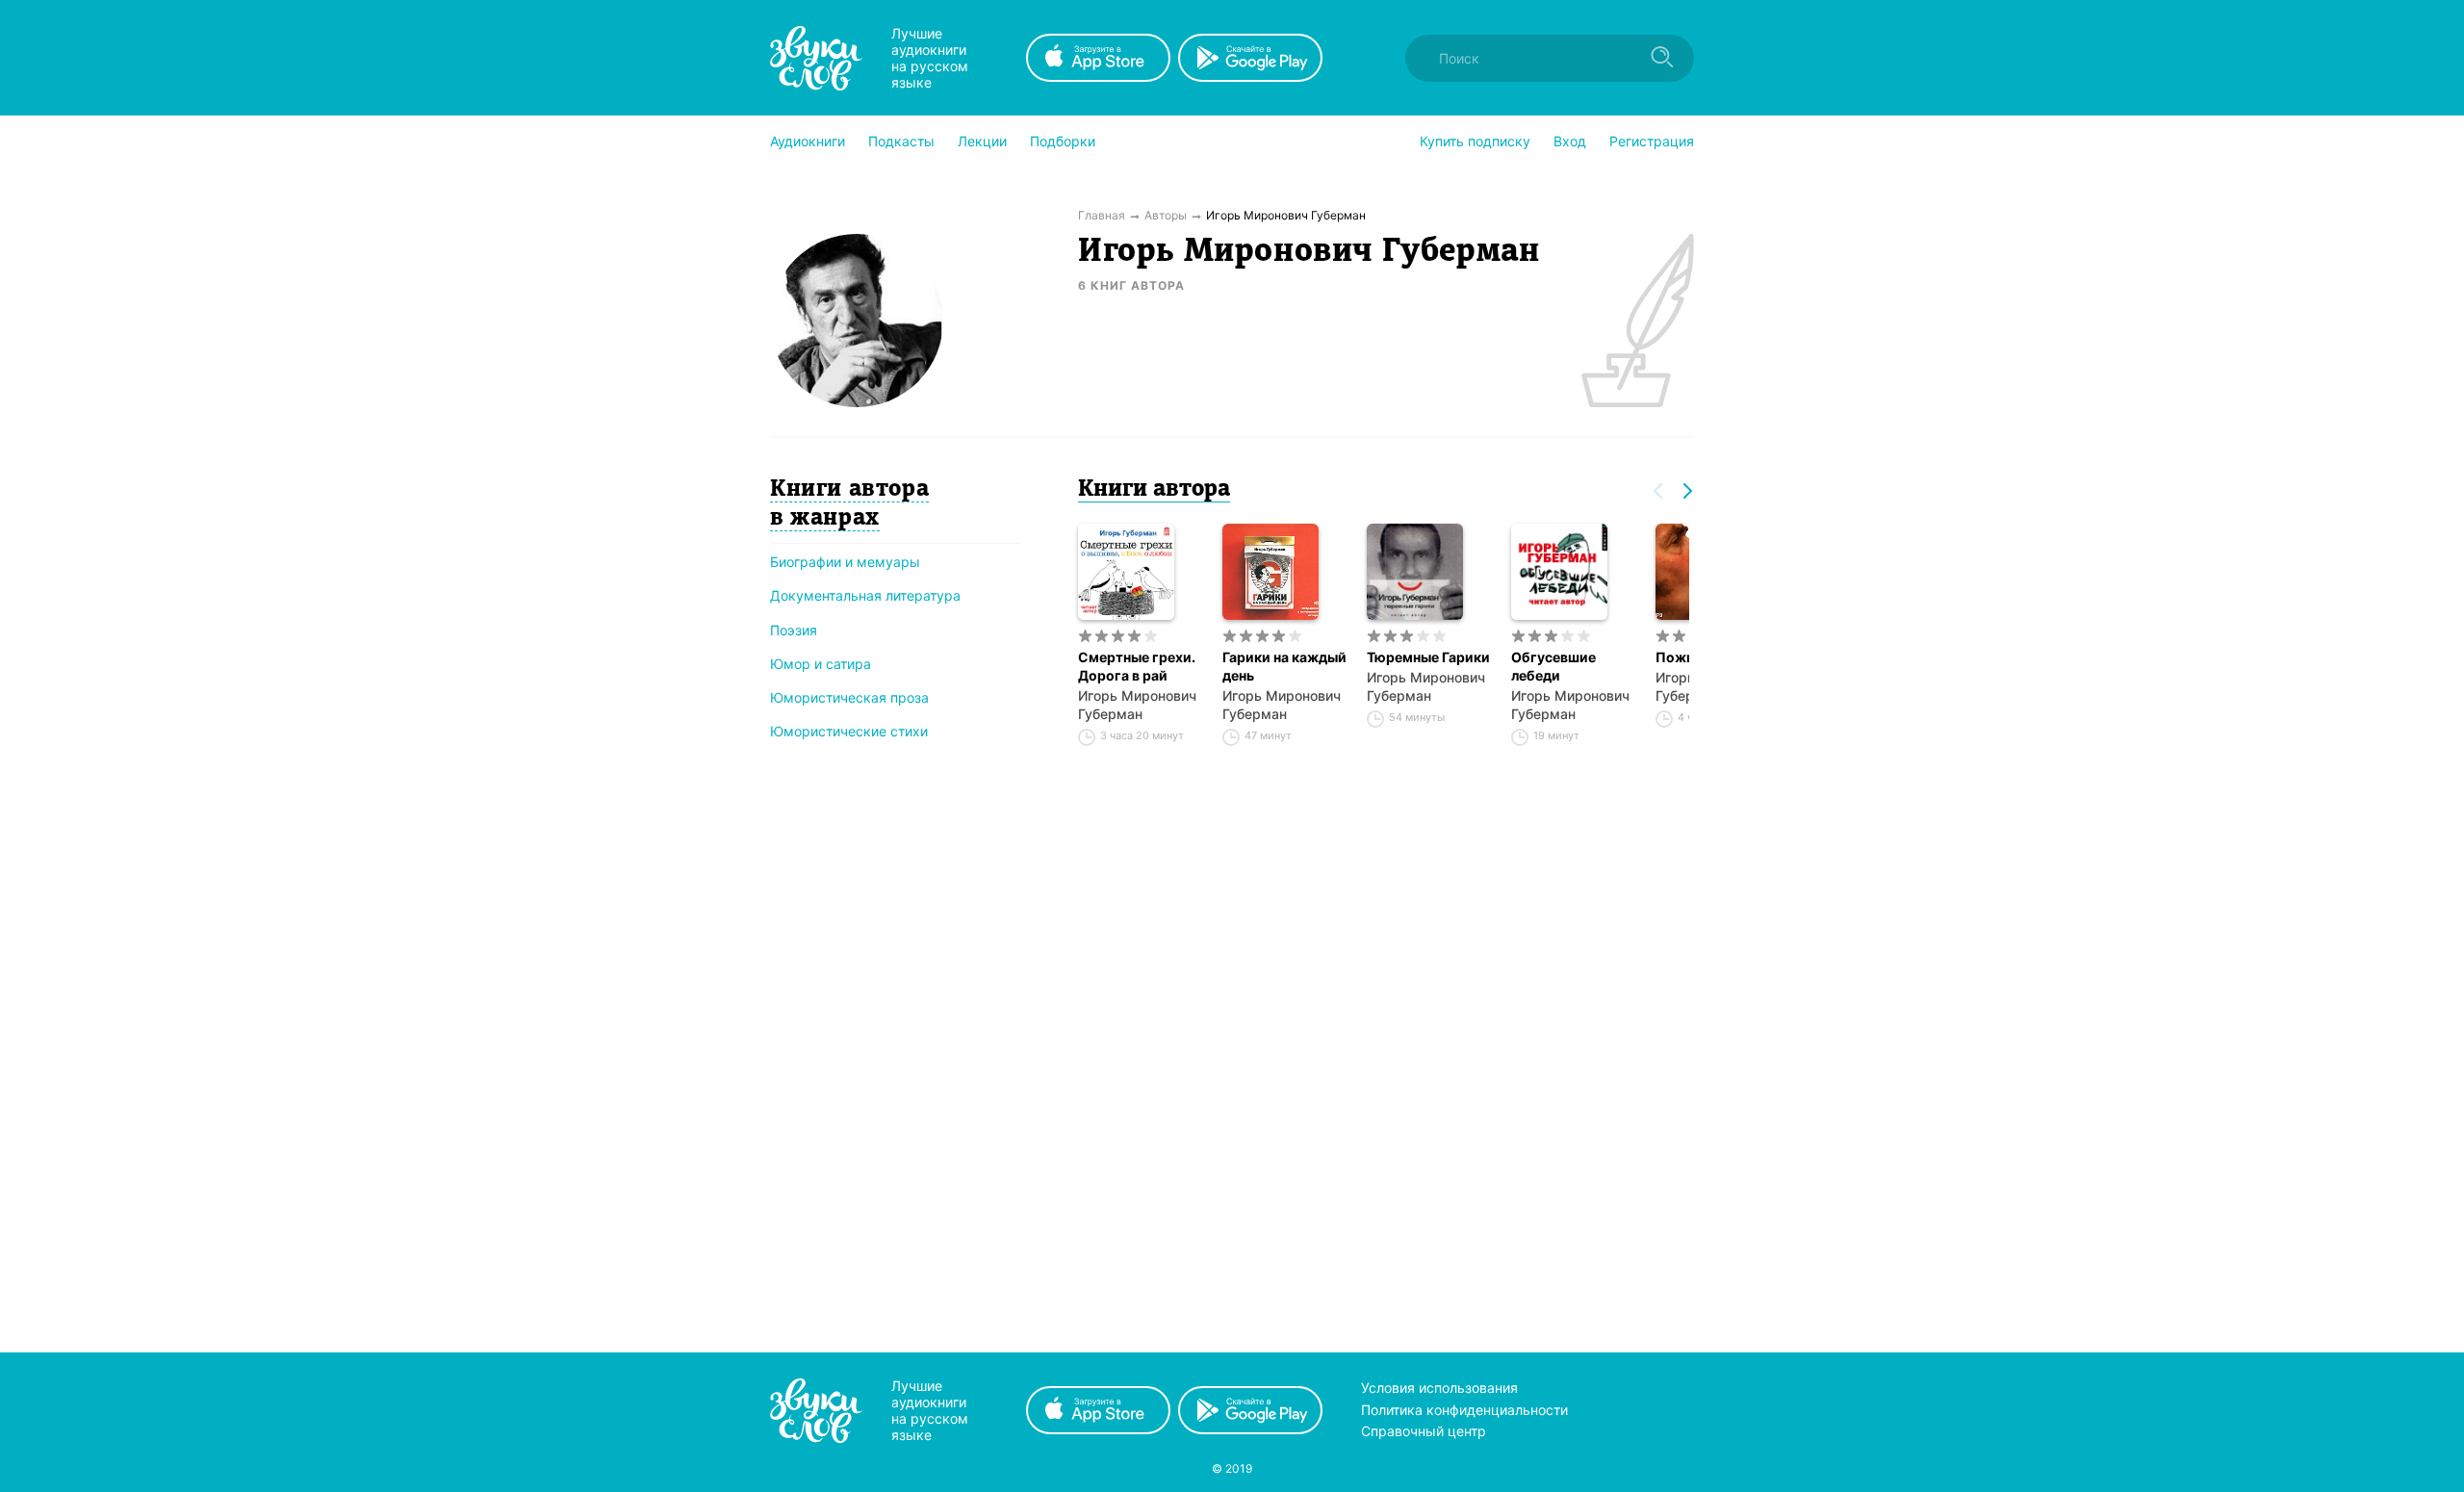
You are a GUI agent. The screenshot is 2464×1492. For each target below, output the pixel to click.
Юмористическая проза (849, 697)
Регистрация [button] (1652, 141)
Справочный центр (1424, 1431)
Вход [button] (1570, 141)
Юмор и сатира (821, 664)
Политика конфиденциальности (1464, 1410)
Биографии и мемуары (845, 562)
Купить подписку (1475, 141)
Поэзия (794, 630)
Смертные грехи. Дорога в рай (1137, 666)
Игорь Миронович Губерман (1137, 705)
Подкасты (901, 141)
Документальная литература (865, 595)
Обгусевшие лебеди (1553, 666)
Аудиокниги (808, 141)
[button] (808, 141)
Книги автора (1154, 490)
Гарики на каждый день (1284, 666)
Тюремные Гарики (1428, 657)
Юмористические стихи (849, 731)
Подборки (1063, 141)
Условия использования (1439, 1388)
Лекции (982, 141)
